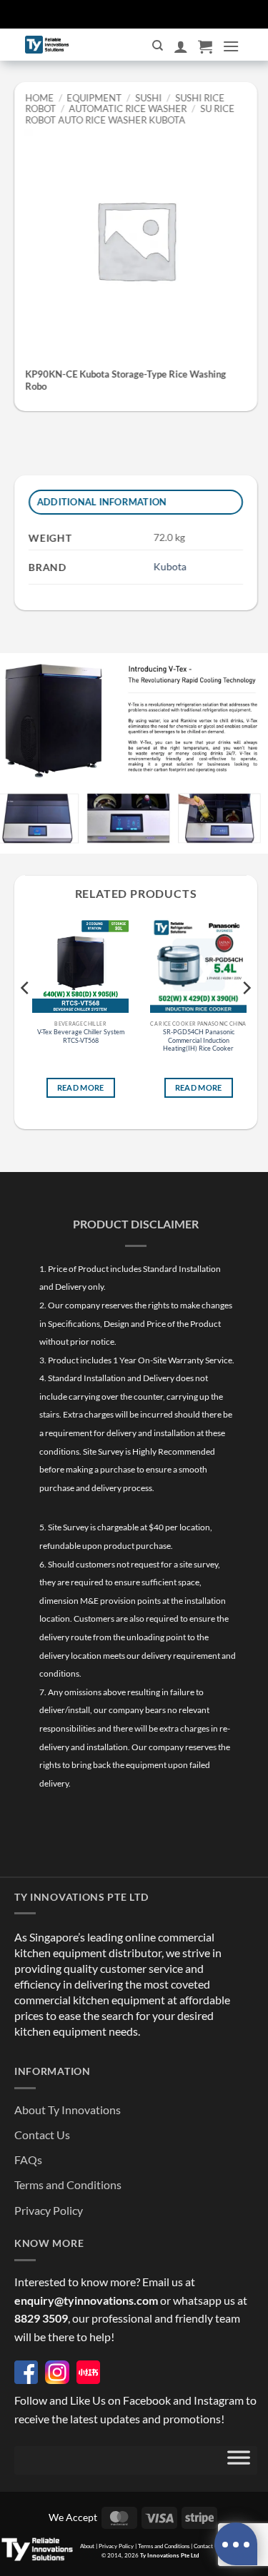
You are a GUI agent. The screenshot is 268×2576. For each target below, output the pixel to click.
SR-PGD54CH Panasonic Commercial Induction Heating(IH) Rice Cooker (199, 1040)
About (87, 2546)
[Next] (246, 1016)
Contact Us (42, 2135)
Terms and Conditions (68, 2184)
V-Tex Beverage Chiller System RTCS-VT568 (81, 1036)
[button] (205, 46)
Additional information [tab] (102, 502)
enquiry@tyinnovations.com (86, 2300)
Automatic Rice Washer (128, 108)
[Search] (158, 46)
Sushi (148, 98)
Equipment (95, 98)
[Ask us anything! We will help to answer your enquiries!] (236, 2544)
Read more (81, 1087)
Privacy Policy (49, 2210)
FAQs (28, 2160)
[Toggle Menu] (239, 2460)
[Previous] (26, 1016)
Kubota (170, 566)
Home (39, 98)
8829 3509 (41, 2318)
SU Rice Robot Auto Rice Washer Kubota (130, 114)
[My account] (181, 46)
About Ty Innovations (68, 2110)
